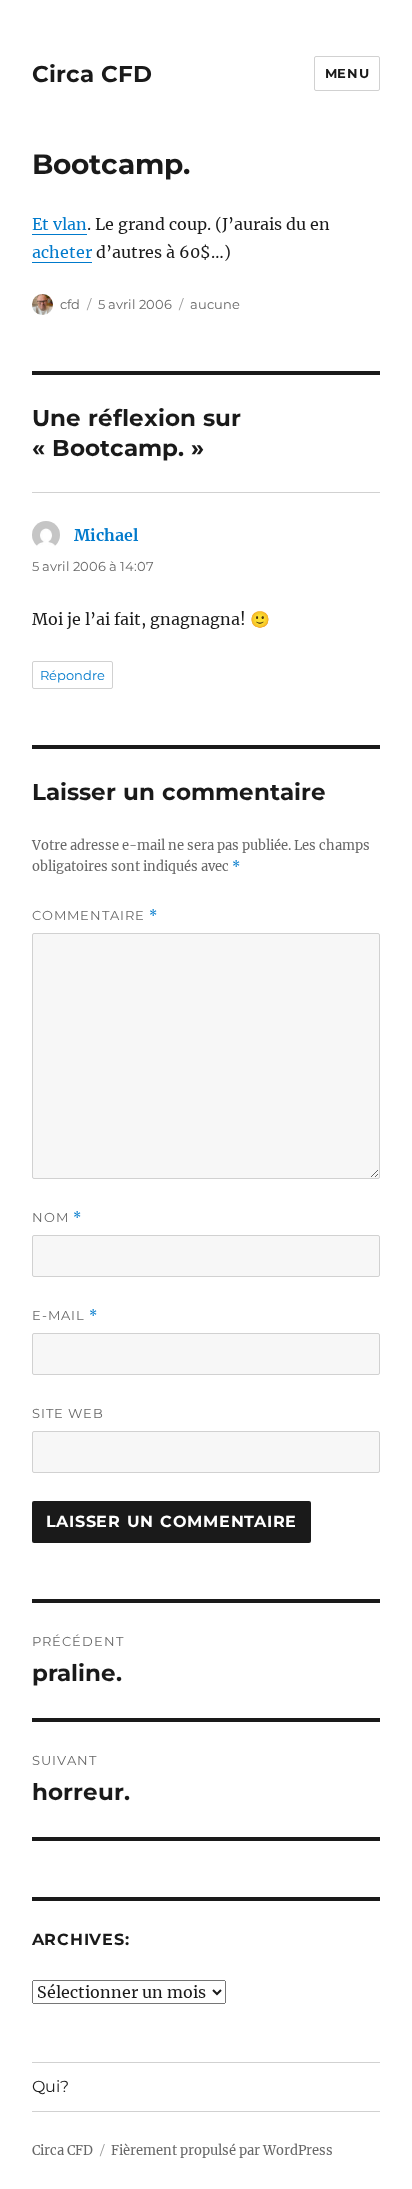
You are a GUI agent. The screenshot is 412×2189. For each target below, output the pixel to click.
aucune (215, 304)
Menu (347, 73)
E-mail (65, 1315)
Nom (57, 1217)
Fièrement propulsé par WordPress (222, 2150)
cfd (70, 304)
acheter (62, 252)
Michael (106, 535)
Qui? (50, 2086)
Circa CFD (92, 74)
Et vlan (59, 224)
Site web (68, 1413)
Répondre (72, 675)
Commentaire (95, 915)
